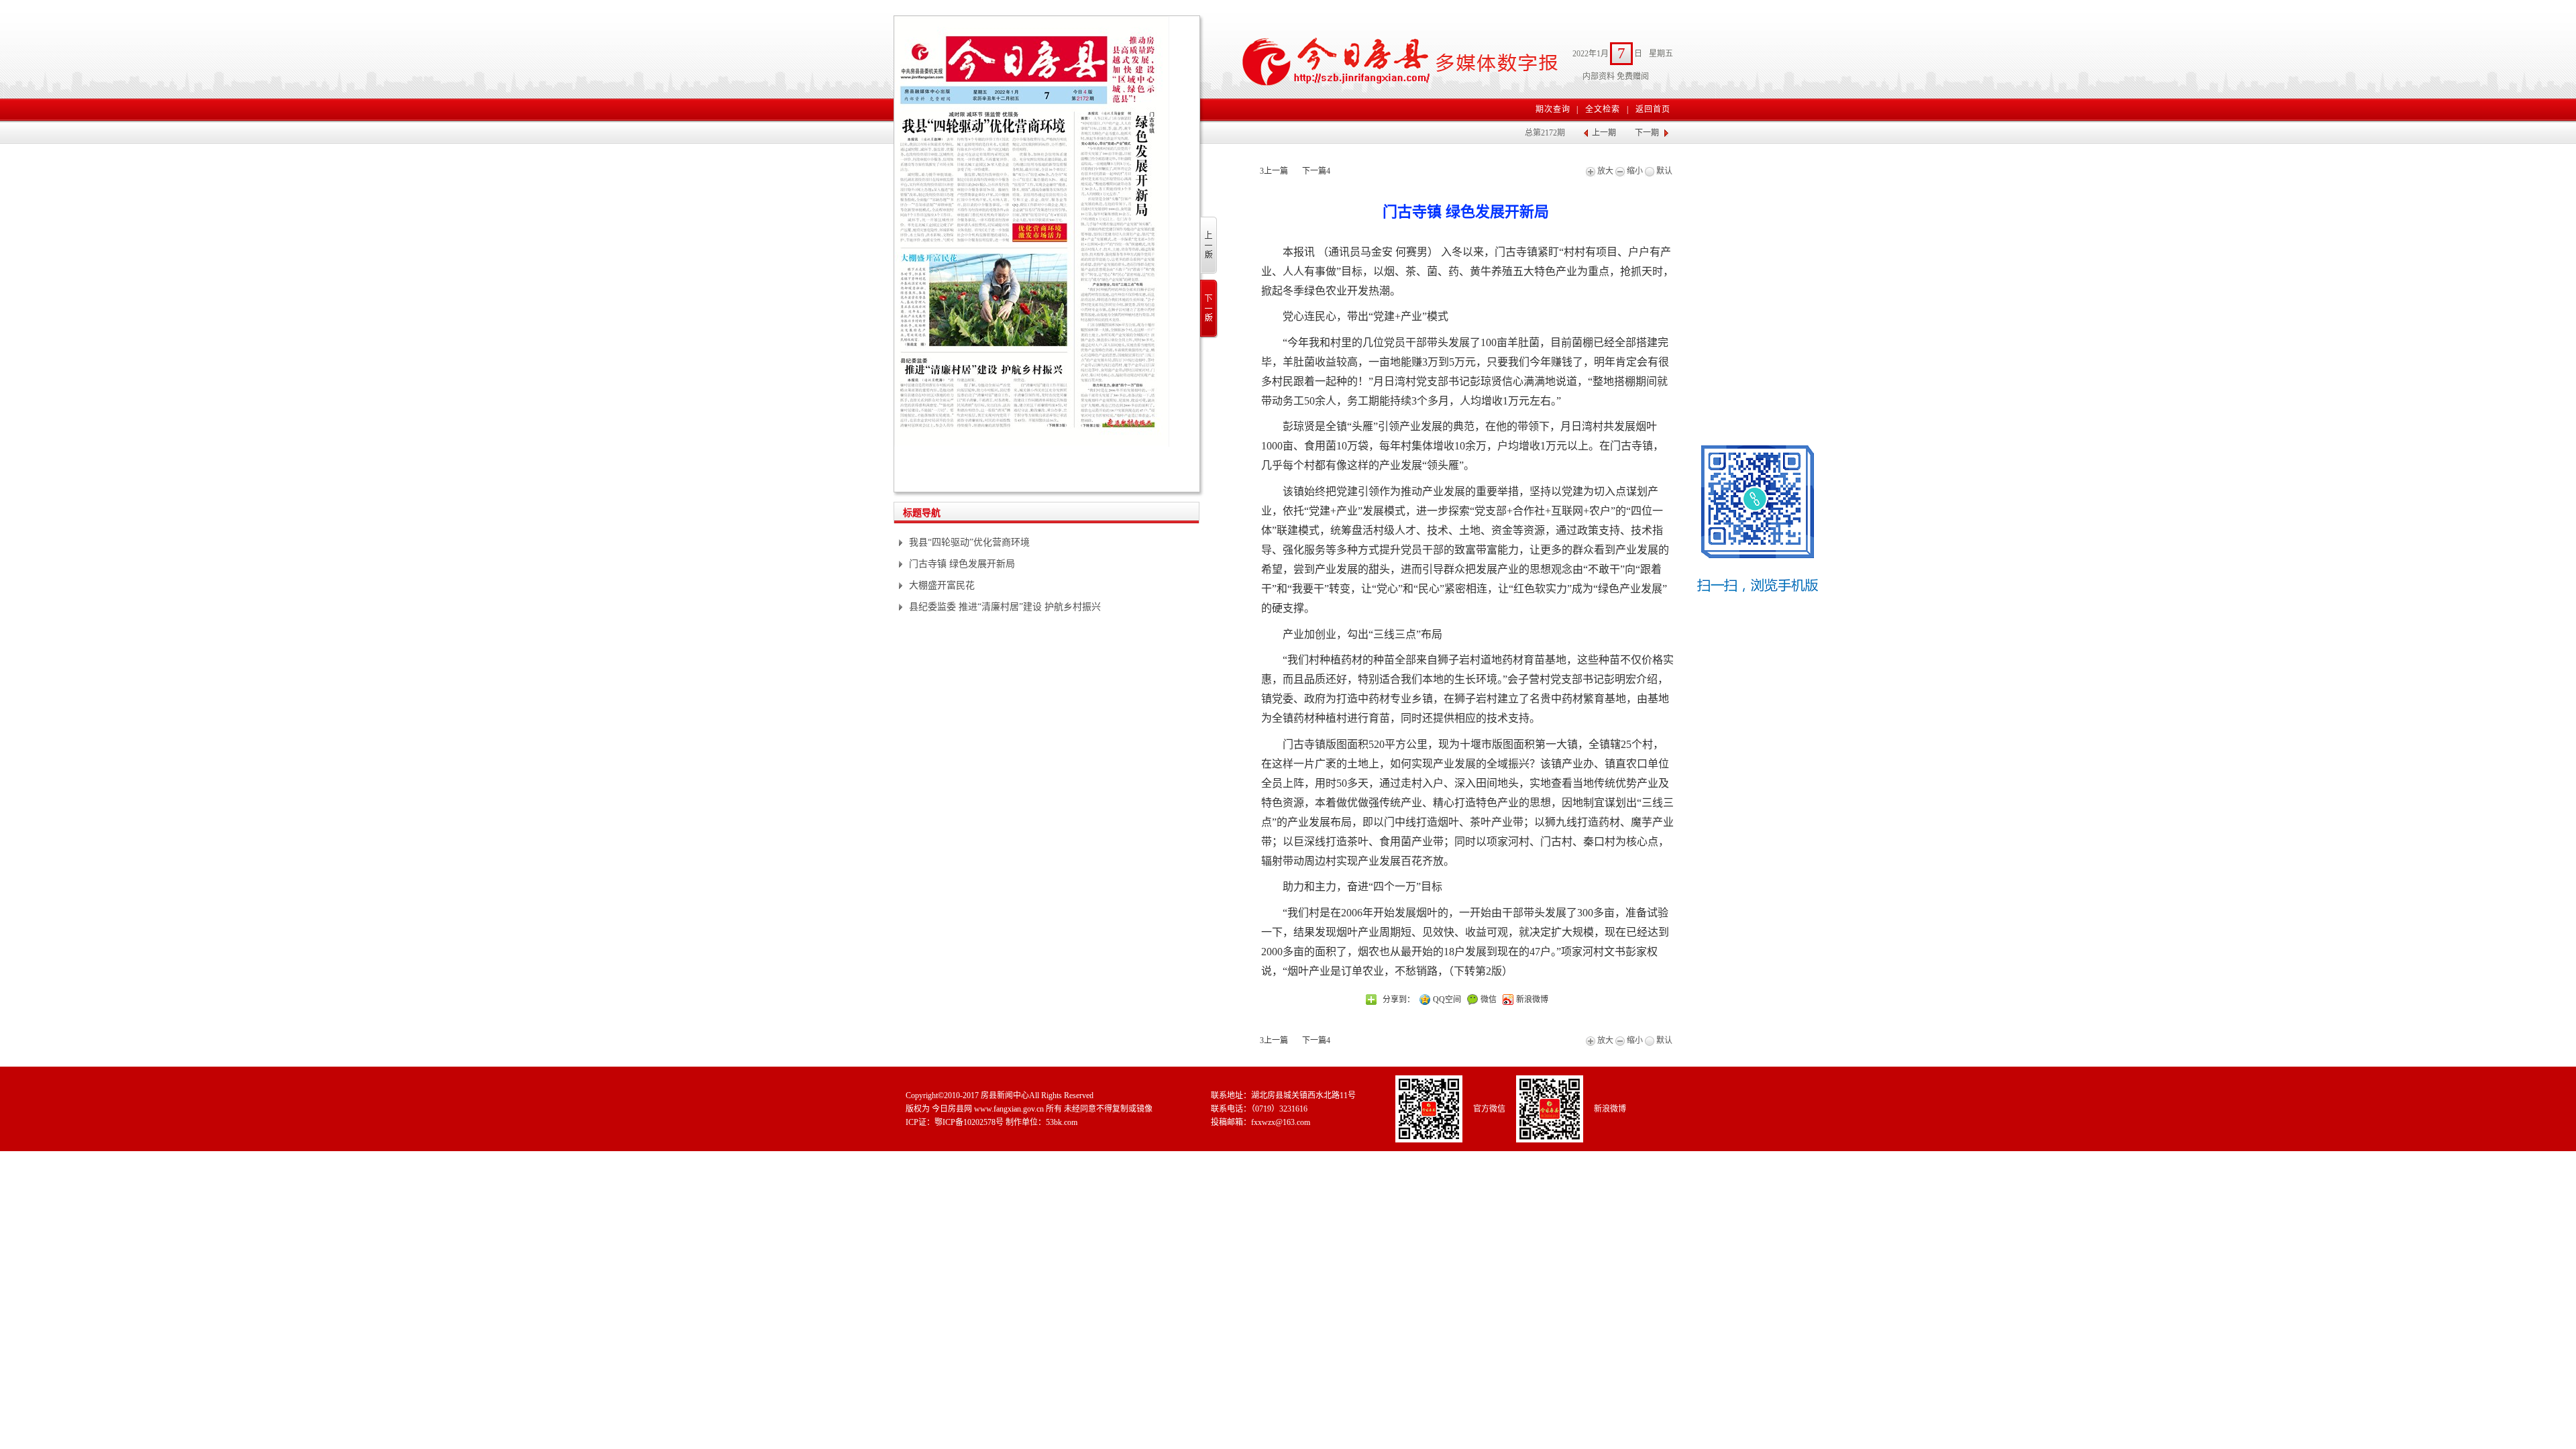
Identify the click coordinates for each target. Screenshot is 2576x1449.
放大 (1604, 171)
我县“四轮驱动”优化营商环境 (969, 542)
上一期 (1604, 133)
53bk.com (1062, 1122)
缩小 (1634, 171)
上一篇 (1274, 171)
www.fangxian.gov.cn (1009, 1109)
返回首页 (1653, 109)
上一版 (1209, 246)
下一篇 (1316, 171)
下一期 (1647, 133)
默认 (1663, 171)
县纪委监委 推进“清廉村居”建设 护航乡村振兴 (1005, 607)
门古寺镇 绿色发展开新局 (962, 564)
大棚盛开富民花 (942, 585)
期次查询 (1553, 109)
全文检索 (1603, 109)
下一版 (1209, 309)
